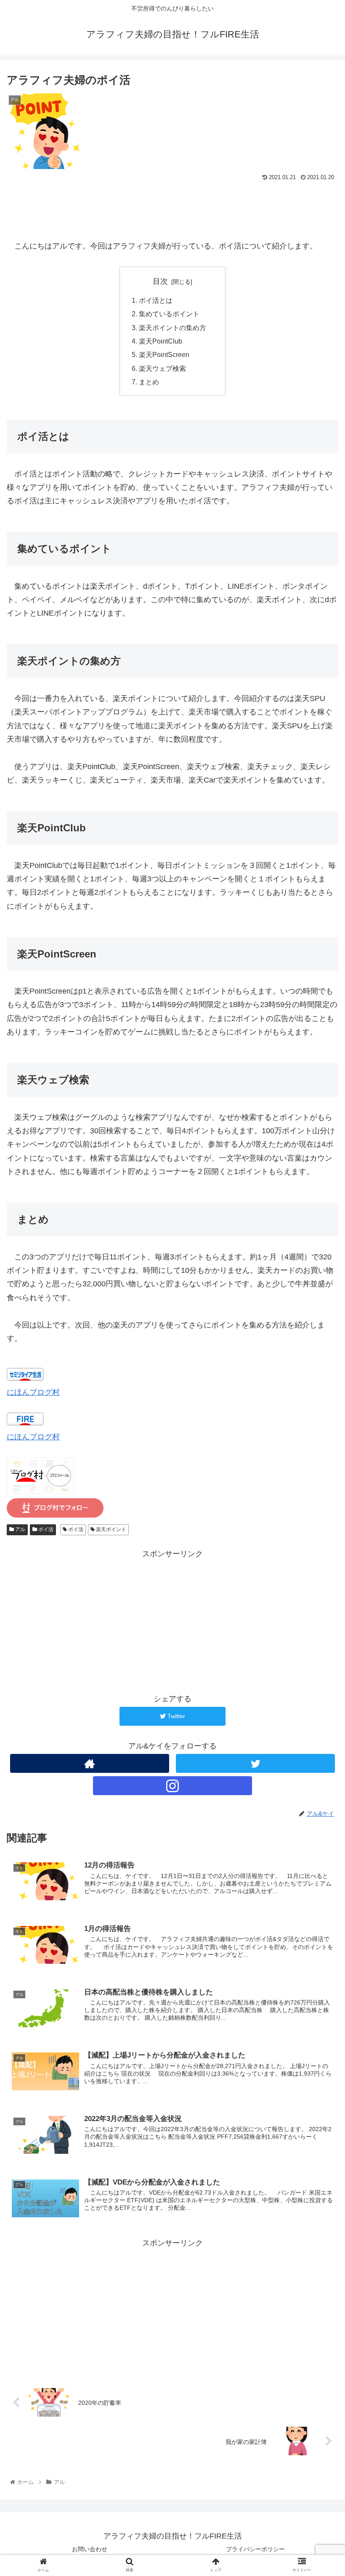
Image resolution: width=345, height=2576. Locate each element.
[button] (319, 1422)
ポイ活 (45, 1529)
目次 (160, 281)
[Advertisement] (172, 206)
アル (20, 1529)
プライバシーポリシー (255, 2549)
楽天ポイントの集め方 (176, 328)
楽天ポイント (110, 1529)
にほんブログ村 (33, 1392)
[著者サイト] (90, 1763)
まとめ (149, 382)
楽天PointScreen (164, 354)
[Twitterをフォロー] (255, 1763)
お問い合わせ (90, 2549)
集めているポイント (169, 314)
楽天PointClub (161, 341)
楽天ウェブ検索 (162, 368)
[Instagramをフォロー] (172, 1786)
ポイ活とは (156, 300)
